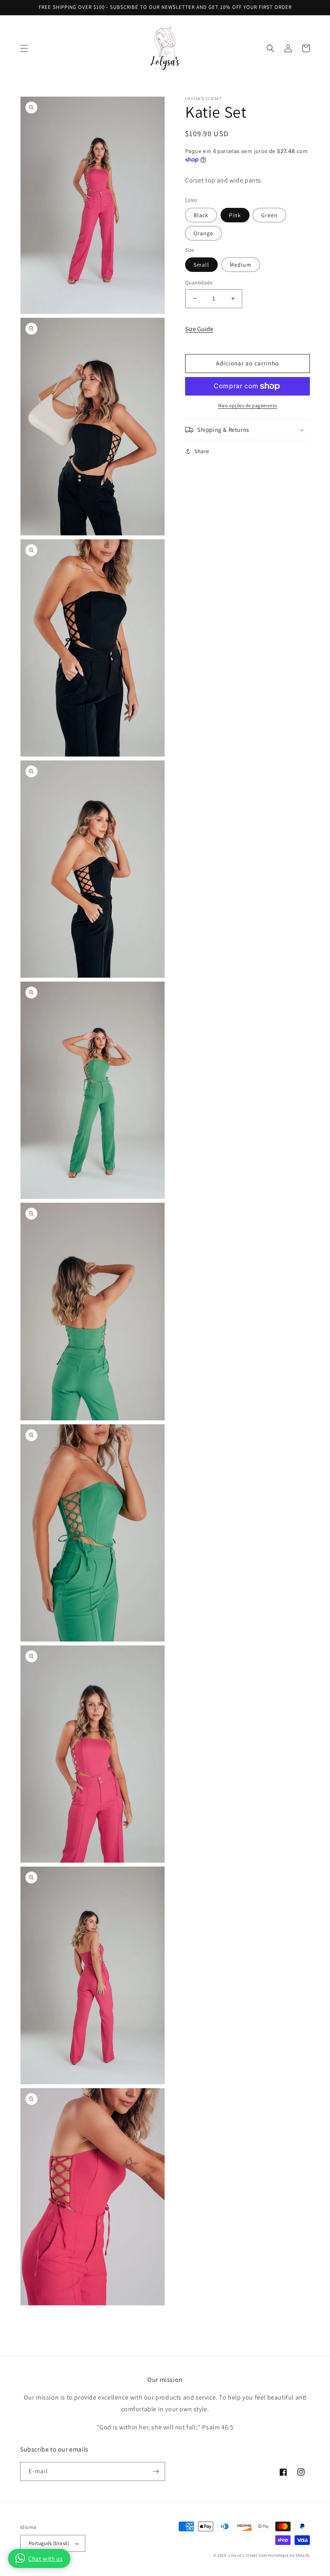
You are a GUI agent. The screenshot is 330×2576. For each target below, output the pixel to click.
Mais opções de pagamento (248, 405)
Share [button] (202, 451)
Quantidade (199, 283)
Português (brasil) (49, 2543)
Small (201, 265)
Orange (203, 233)
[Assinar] (156, 2471)
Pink (235, 215)
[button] (24, 48)
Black (201, 215)
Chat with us (45, 2558)
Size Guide (199, 329)
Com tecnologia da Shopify (285, 2555)
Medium (241, 265)
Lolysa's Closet (243, 2555)
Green (269, 215)
